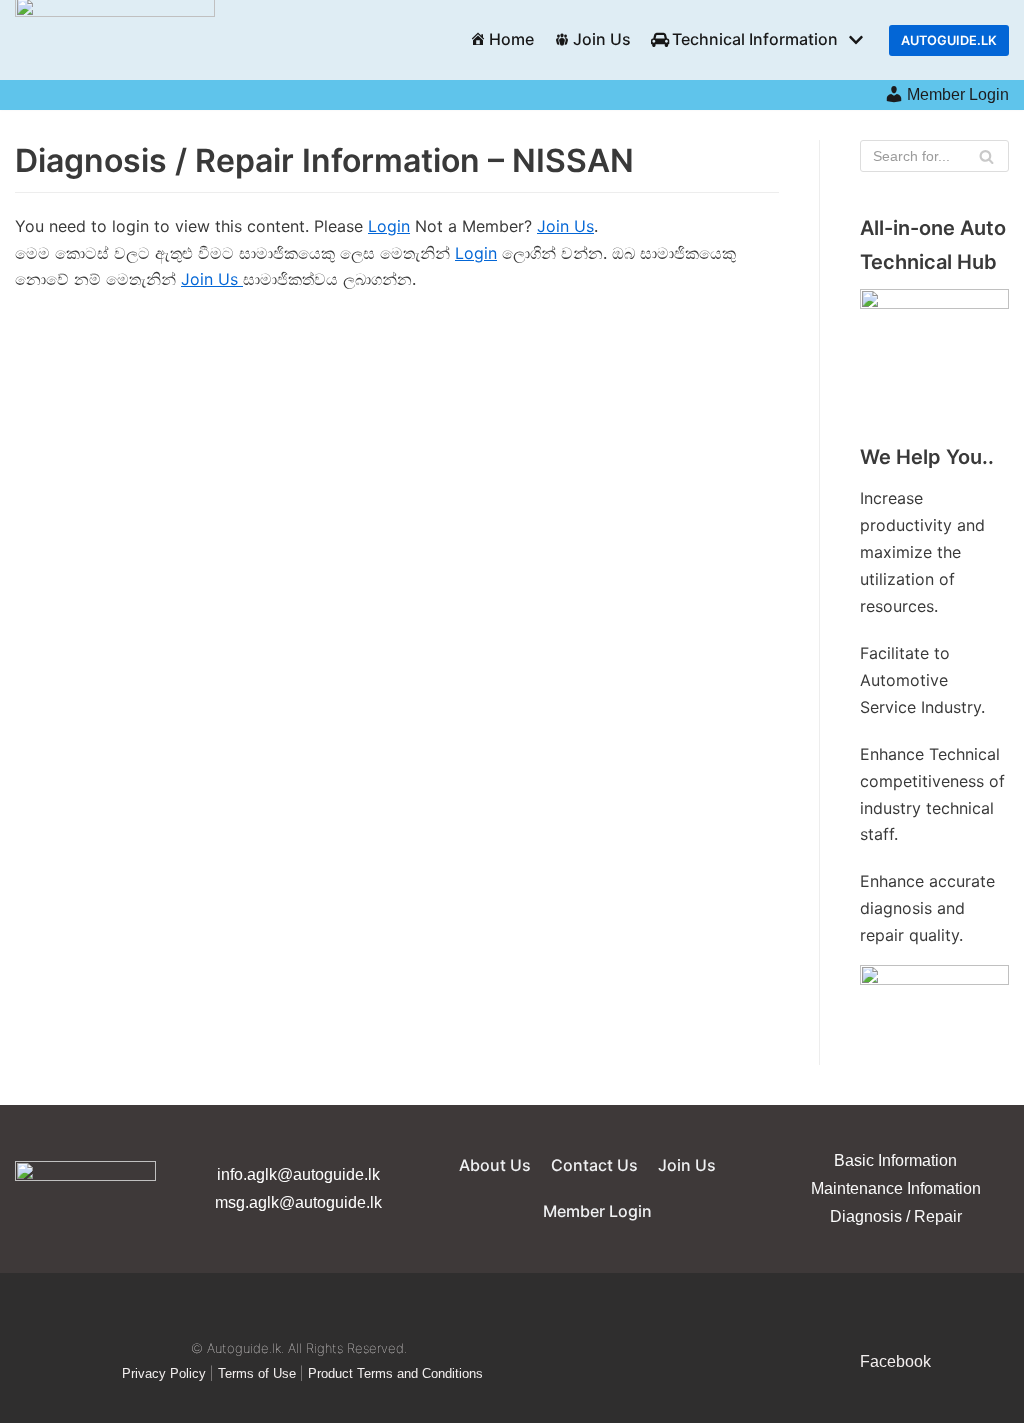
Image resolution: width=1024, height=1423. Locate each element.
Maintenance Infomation (896, 1188)
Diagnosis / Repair (896, 1216)
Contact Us (594, 1165)
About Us (495, 1165)
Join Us (602, 39)
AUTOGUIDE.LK (949, 40)
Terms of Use (257, 1373)
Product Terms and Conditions (395, 1373)
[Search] (986, 156)
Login (389, 226)
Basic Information (895, 1160)
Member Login (958, 94)
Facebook (895, 1361)
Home (511, 39)
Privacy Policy (164, 1373)
